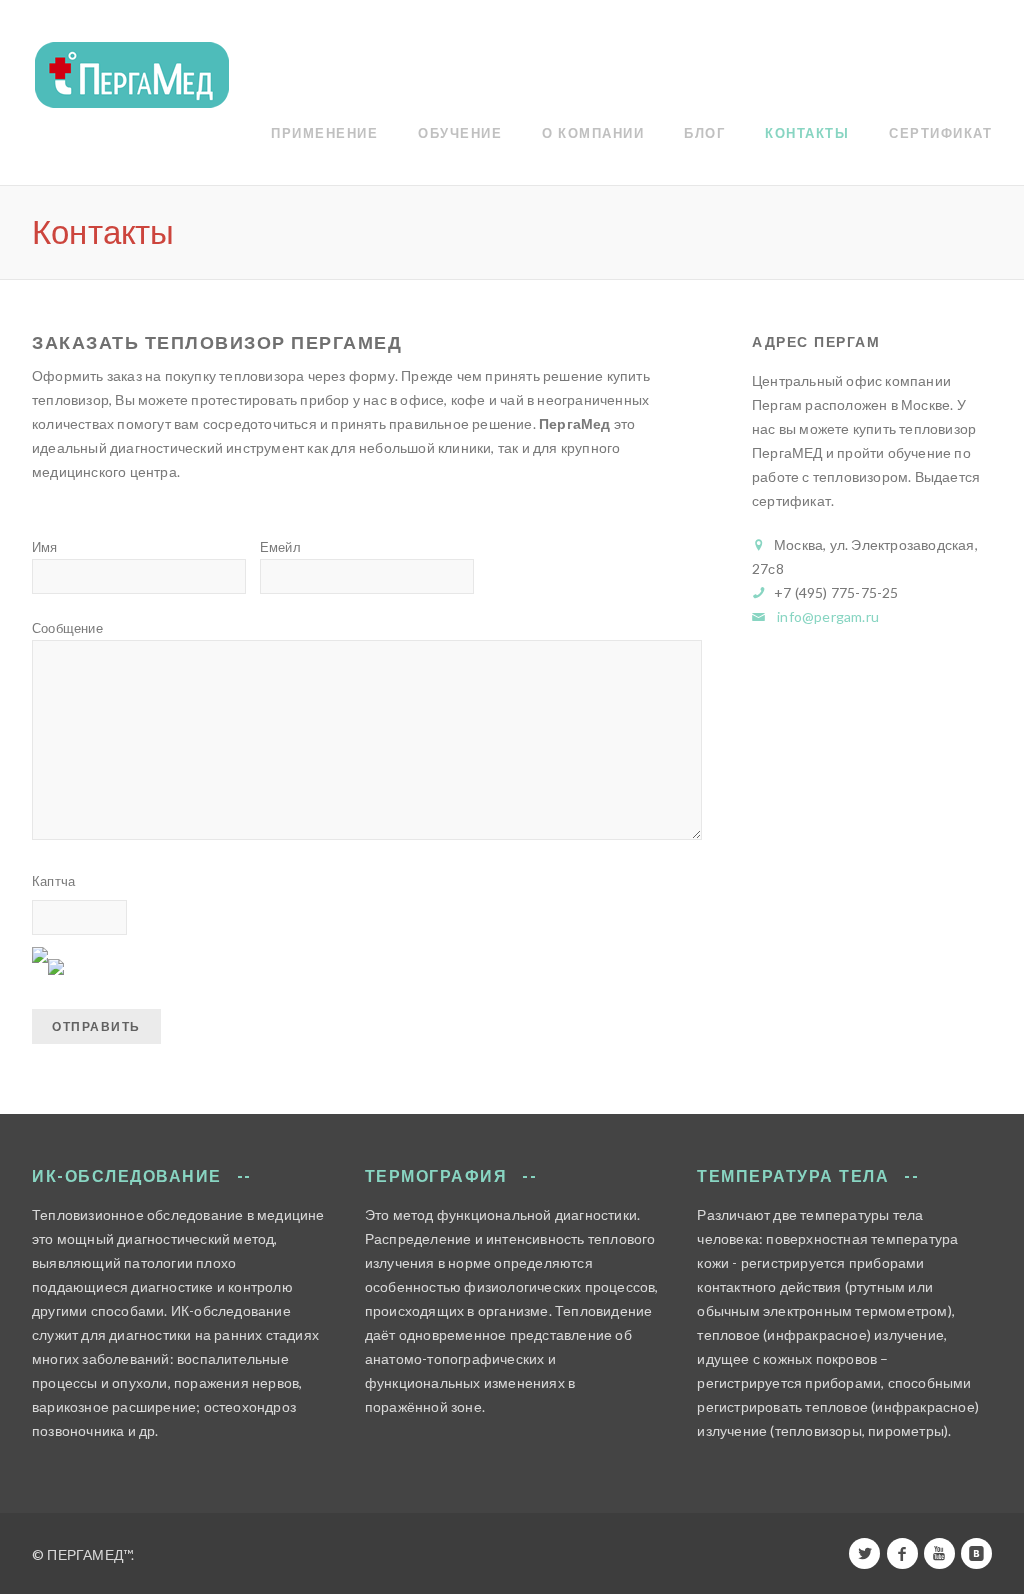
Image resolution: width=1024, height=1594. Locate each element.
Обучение (460, 133)
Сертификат (940, 133)
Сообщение (67, 628)
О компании (593, 133)
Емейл (280, 547)
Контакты (807, 133)
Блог (704, 133)
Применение (324, 133)
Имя (45, 547)
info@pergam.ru (828, 616)
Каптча (53, 881)
